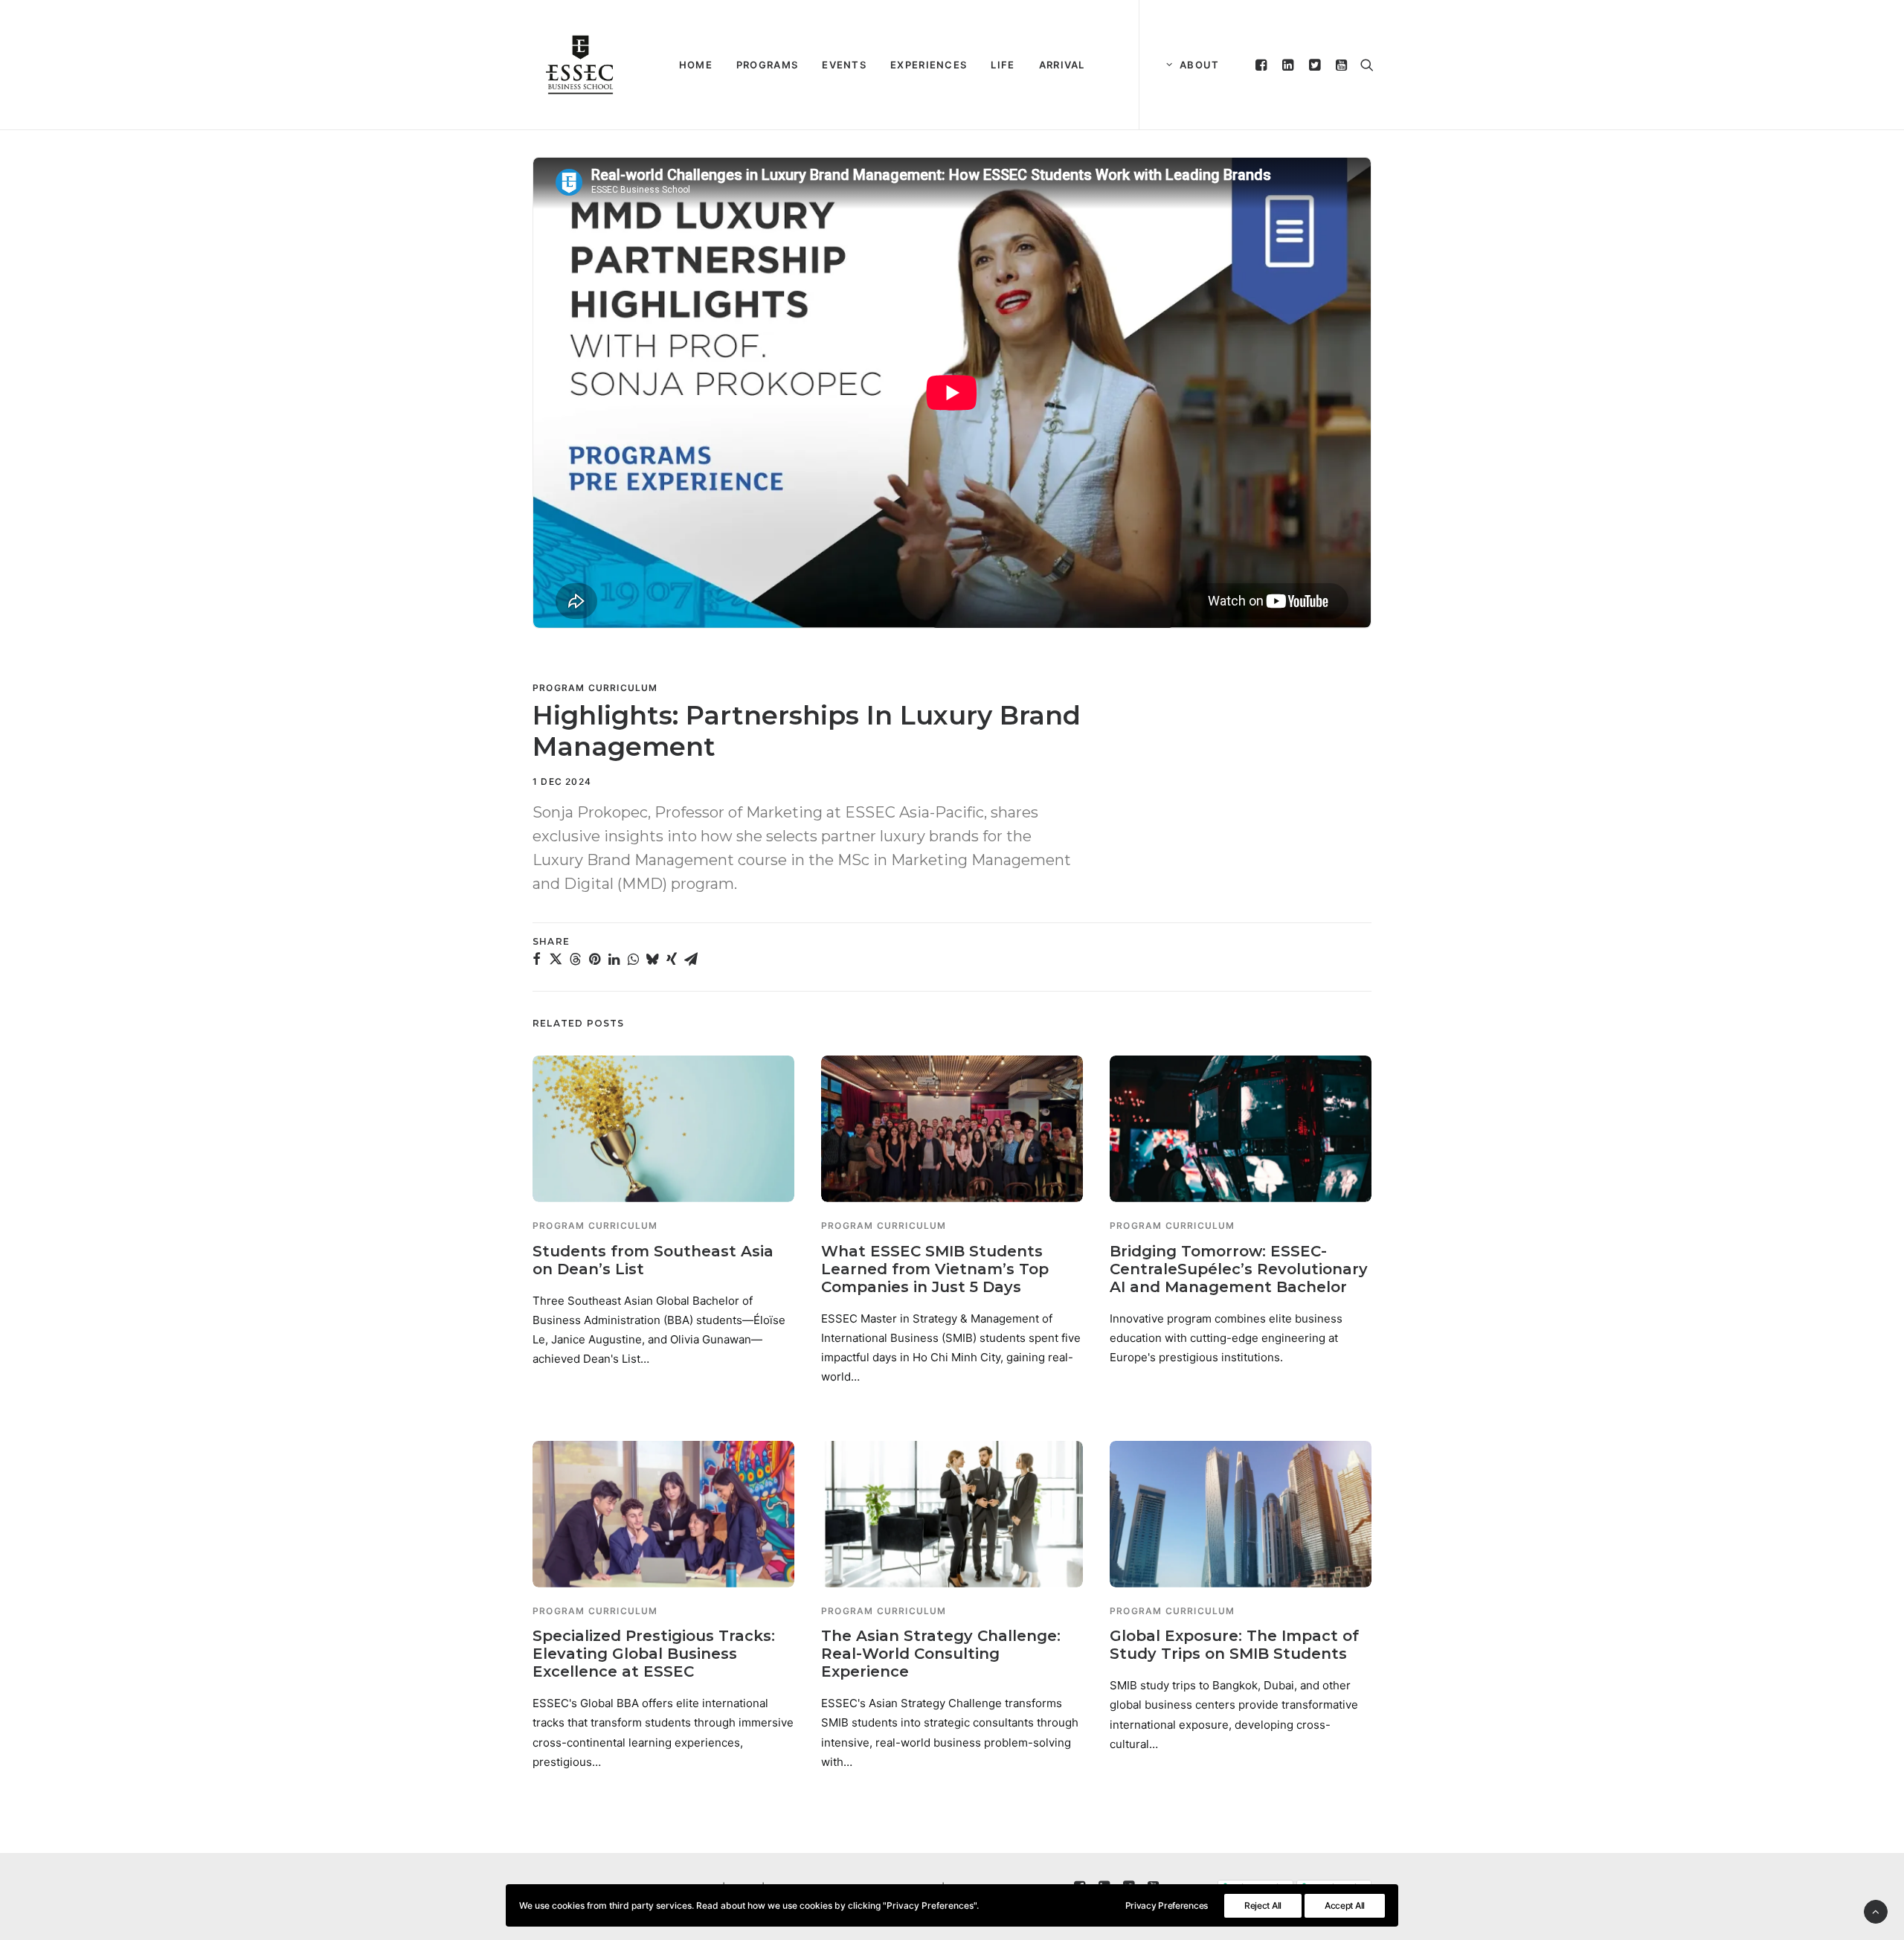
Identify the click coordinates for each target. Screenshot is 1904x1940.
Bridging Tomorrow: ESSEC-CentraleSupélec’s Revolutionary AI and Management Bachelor (1239, 1269)
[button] (1263, 65)
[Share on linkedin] (614, 959)
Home (696, 65)
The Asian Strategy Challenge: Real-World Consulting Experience (941, 1654)
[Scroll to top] (1876, 1911)
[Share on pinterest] (594, 959)
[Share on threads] (575, 959)
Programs (767, 65)
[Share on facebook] (536, 959)
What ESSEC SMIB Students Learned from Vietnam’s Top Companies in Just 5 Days (935, 1269)
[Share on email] (691, 959)
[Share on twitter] (556, 959)
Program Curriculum (595, 688)
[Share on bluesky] (652, 959)
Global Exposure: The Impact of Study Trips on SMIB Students (1234, 1645)
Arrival (1062, 65)
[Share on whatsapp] (633, 959)
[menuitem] (696, 65)
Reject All (1263, 1905)
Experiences (929, 65)
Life (1003, 65)
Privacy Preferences (1167, 1905)
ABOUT (1200, 65)
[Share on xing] (672, 959)
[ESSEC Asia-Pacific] (580, 65)
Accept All (1345, 1905)
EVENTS (844, 65)
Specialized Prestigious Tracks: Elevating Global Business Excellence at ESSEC (654, 1654)
